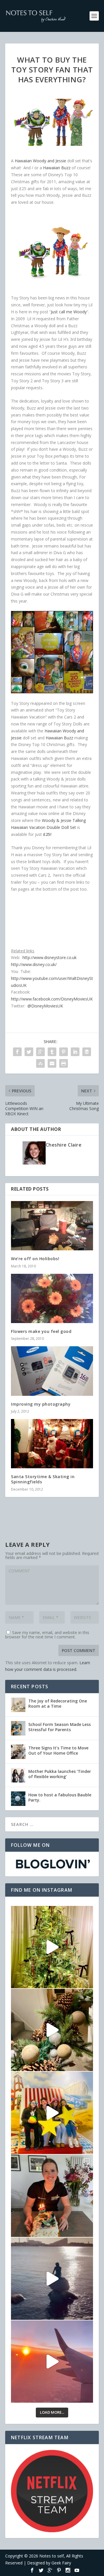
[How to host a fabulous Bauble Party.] (18, 1799)
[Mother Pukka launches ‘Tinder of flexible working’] (18, 1775)
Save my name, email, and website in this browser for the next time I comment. (47, 1635)
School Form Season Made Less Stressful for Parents (60, 1727)
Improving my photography (41, 1404)
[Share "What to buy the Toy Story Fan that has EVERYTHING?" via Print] (64, 1063)
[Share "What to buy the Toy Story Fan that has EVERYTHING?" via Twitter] (29, 1052)
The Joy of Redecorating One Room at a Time (58, 1703)
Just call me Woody (69, 312)
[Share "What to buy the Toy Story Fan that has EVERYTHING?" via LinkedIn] (75, 1052)
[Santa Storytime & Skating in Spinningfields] (52, 1444)
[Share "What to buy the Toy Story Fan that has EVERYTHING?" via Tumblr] (52, 1052)
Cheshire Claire (64, 1145)
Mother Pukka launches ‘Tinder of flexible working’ (60, 1774)
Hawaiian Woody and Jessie (40, 161)
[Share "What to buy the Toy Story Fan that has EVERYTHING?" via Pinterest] (64, 1052)
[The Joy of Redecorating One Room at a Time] (18, 1705)
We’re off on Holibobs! (35, 1259)
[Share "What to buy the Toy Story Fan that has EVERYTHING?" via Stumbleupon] (40, 1063)
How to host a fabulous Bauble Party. (60, 1797)
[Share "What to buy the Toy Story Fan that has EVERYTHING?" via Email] (52, 1063)
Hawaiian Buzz (57, 168)
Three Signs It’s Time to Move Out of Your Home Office (58, 1750)
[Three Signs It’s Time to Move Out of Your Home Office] (18, 1752)
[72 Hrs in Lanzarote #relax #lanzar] (52, 2362)
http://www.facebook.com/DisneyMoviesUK (52, 999)
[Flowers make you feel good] (52, 1298)
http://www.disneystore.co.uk (50, 957)
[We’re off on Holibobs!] (52, 1226)
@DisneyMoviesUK (45, 1006)
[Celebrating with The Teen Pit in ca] (52, 2196)
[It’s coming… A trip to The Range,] (52, 2030)
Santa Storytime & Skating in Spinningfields (43, 1479)
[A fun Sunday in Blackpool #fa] (52, 2113)
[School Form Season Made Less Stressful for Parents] (18, 1728)
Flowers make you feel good (41, 1331)
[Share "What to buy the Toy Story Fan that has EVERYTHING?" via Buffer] (87, 1052)
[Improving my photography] (52, 1371)
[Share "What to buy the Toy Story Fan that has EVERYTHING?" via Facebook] (17, 1052)
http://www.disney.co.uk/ (34, 964)
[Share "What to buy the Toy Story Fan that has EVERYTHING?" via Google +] (40, 1052)
